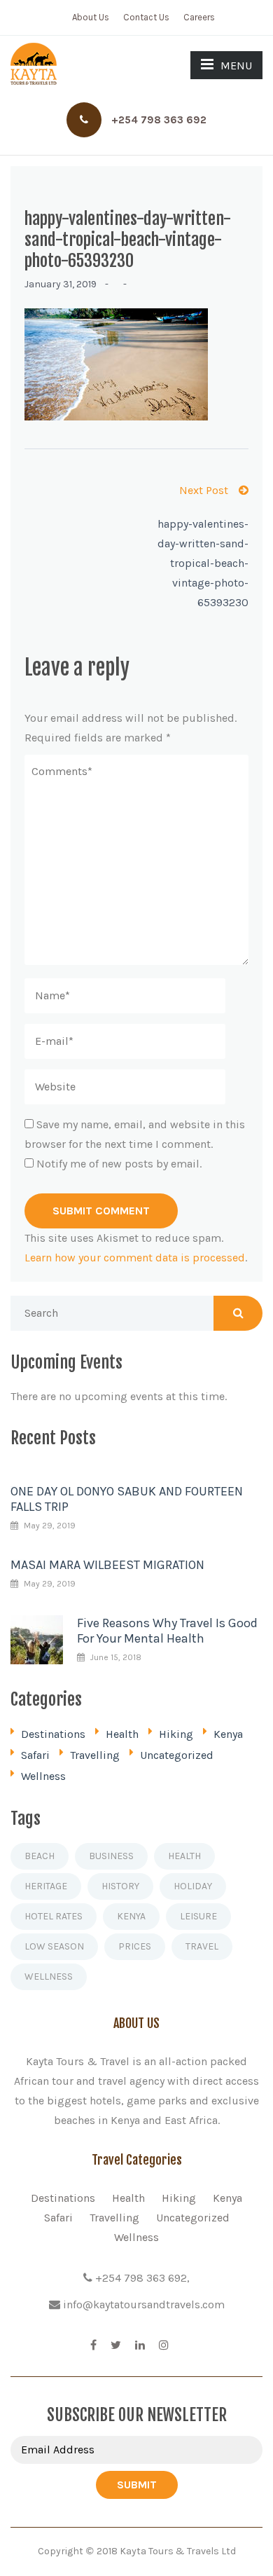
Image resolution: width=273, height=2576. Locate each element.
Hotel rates (54, 1916)
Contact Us (146, 17)
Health (122, 1734)
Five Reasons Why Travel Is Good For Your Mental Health (167, 1631)
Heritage (46, 1886)
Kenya (228, 1734)
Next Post (204, 490)
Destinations (53, 1734)
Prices (135, 1946)
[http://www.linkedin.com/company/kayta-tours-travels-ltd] (140, 2345)
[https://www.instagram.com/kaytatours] (164, 2345)
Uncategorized (177, 1755)
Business (111, 1856)
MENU (236, 66)
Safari (35, 1755)
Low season (54, 1946)
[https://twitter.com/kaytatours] (116, 2345)
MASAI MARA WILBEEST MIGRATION (107, 1565)
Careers (199, 17)
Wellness (43, 1776)
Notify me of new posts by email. (119, 1164)
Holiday (193, 1886)
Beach (40, 1856)
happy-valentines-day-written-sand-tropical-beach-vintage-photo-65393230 (203, 563)
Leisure (198, 1916)
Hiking (176, 1734)
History (120, 1886)
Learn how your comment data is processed (135, 1258)
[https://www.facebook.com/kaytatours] (93, 2345)
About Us (91, 17)
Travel (202, 1946)
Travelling (95, 1755)
